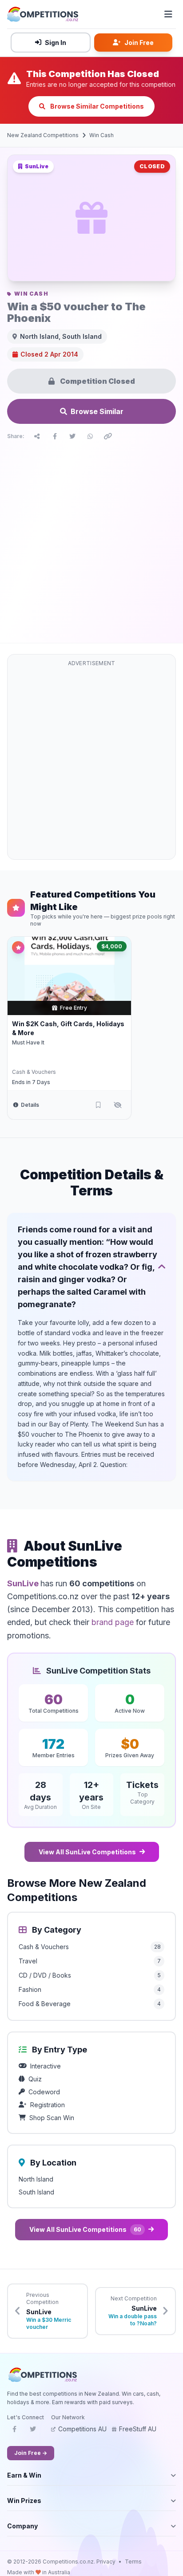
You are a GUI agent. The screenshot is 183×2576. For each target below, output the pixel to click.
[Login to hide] (118, 1105)
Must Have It (28, 1042)
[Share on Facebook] (55, 436)
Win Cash (101, 135)
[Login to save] (98, 1105)
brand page (113, 1622)
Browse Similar (97, 411)
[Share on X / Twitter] (72, 436)
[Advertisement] (91, 540)
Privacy (106, 2562)
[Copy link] (108, 436)
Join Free (139, 43)
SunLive (24, 1583)
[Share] (37, 436)
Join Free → (31, 2453)
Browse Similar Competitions (96, 106)
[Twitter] (33, 2432)
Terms (133, 2562)
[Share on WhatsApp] (90, 436)
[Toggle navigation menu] (168, 14)
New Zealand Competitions (43, 135)
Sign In (56, 43)
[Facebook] (14, 2432)
